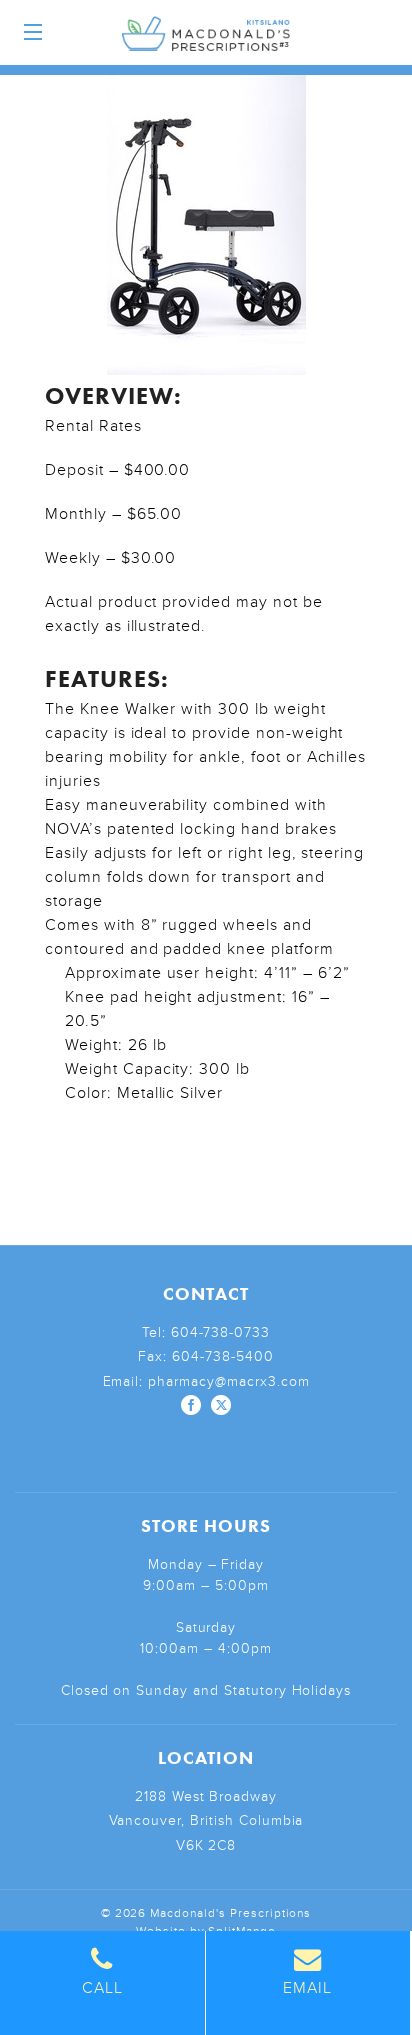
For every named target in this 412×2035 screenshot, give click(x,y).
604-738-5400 (223, 1356)
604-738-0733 (221, 1332)
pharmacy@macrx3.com (228, 1381)
